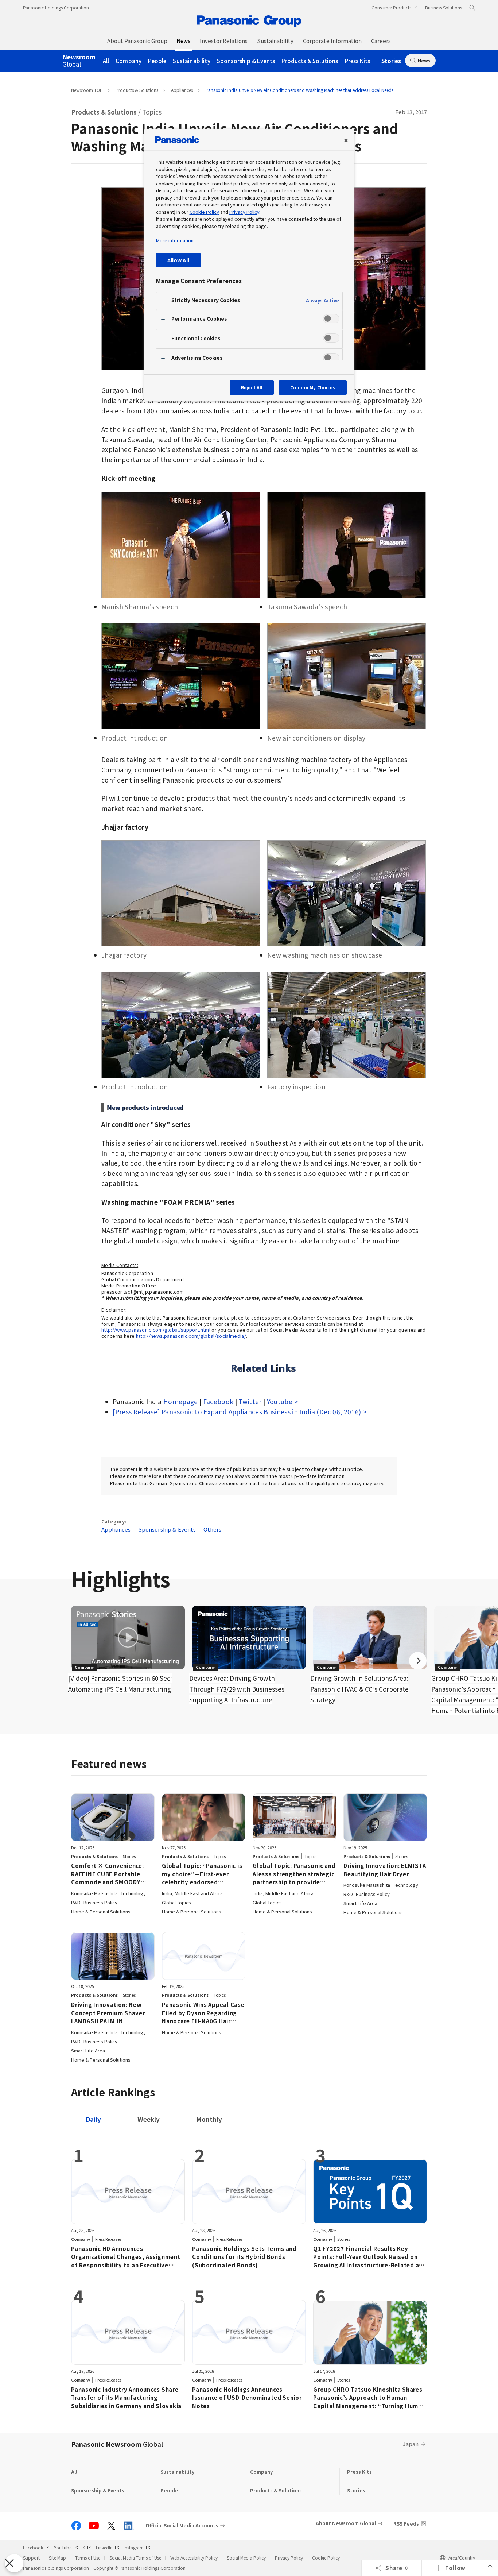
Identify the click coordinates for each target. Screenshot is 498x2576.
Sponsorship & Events (246, 61)
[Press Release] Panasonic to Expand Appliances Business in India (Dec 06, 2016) (237, 1412)
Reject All (252, 387)
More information (175, 240)
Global (79, 61)
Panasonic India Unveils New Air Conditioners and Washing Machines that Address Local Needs (299, 90)
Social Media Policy (246, 2558)
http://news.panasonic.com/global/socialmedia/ (191, 1336)
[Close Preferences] (14, 2563)
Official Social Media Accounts (182, 2526)
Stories (391, 61)
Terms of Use (88, 2558)
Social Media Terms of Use (135, 2558)
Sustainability (191, 61)
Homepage (181, 1401)
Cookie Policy (326, 2558)
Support (31, 2558)
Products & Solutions (310, 61)
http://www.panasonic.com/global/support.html (156, 1330)
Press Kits (358, 61)
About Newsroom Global (346, 2523)
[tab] (149, 2119)
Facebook (218, 1401)
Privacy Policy (289, 2558)
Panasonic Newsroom (117, 2444)
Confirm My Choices (313, 387)
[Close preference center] (346, 140)
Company (129, 61)
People (157, 61)
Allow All (178, 260)
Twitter (250, 1401)
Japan (411, 2444)
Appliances (182, 90)
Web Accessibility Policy (194, 2558)
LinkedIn (104, 2547)
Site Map (57, 2558)
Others (213, 1529)
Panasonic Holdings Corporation (56, 7)
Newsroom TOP (87, 90)
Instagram (134, 2547)
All (106, 61)
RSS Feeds (406, 2524)
